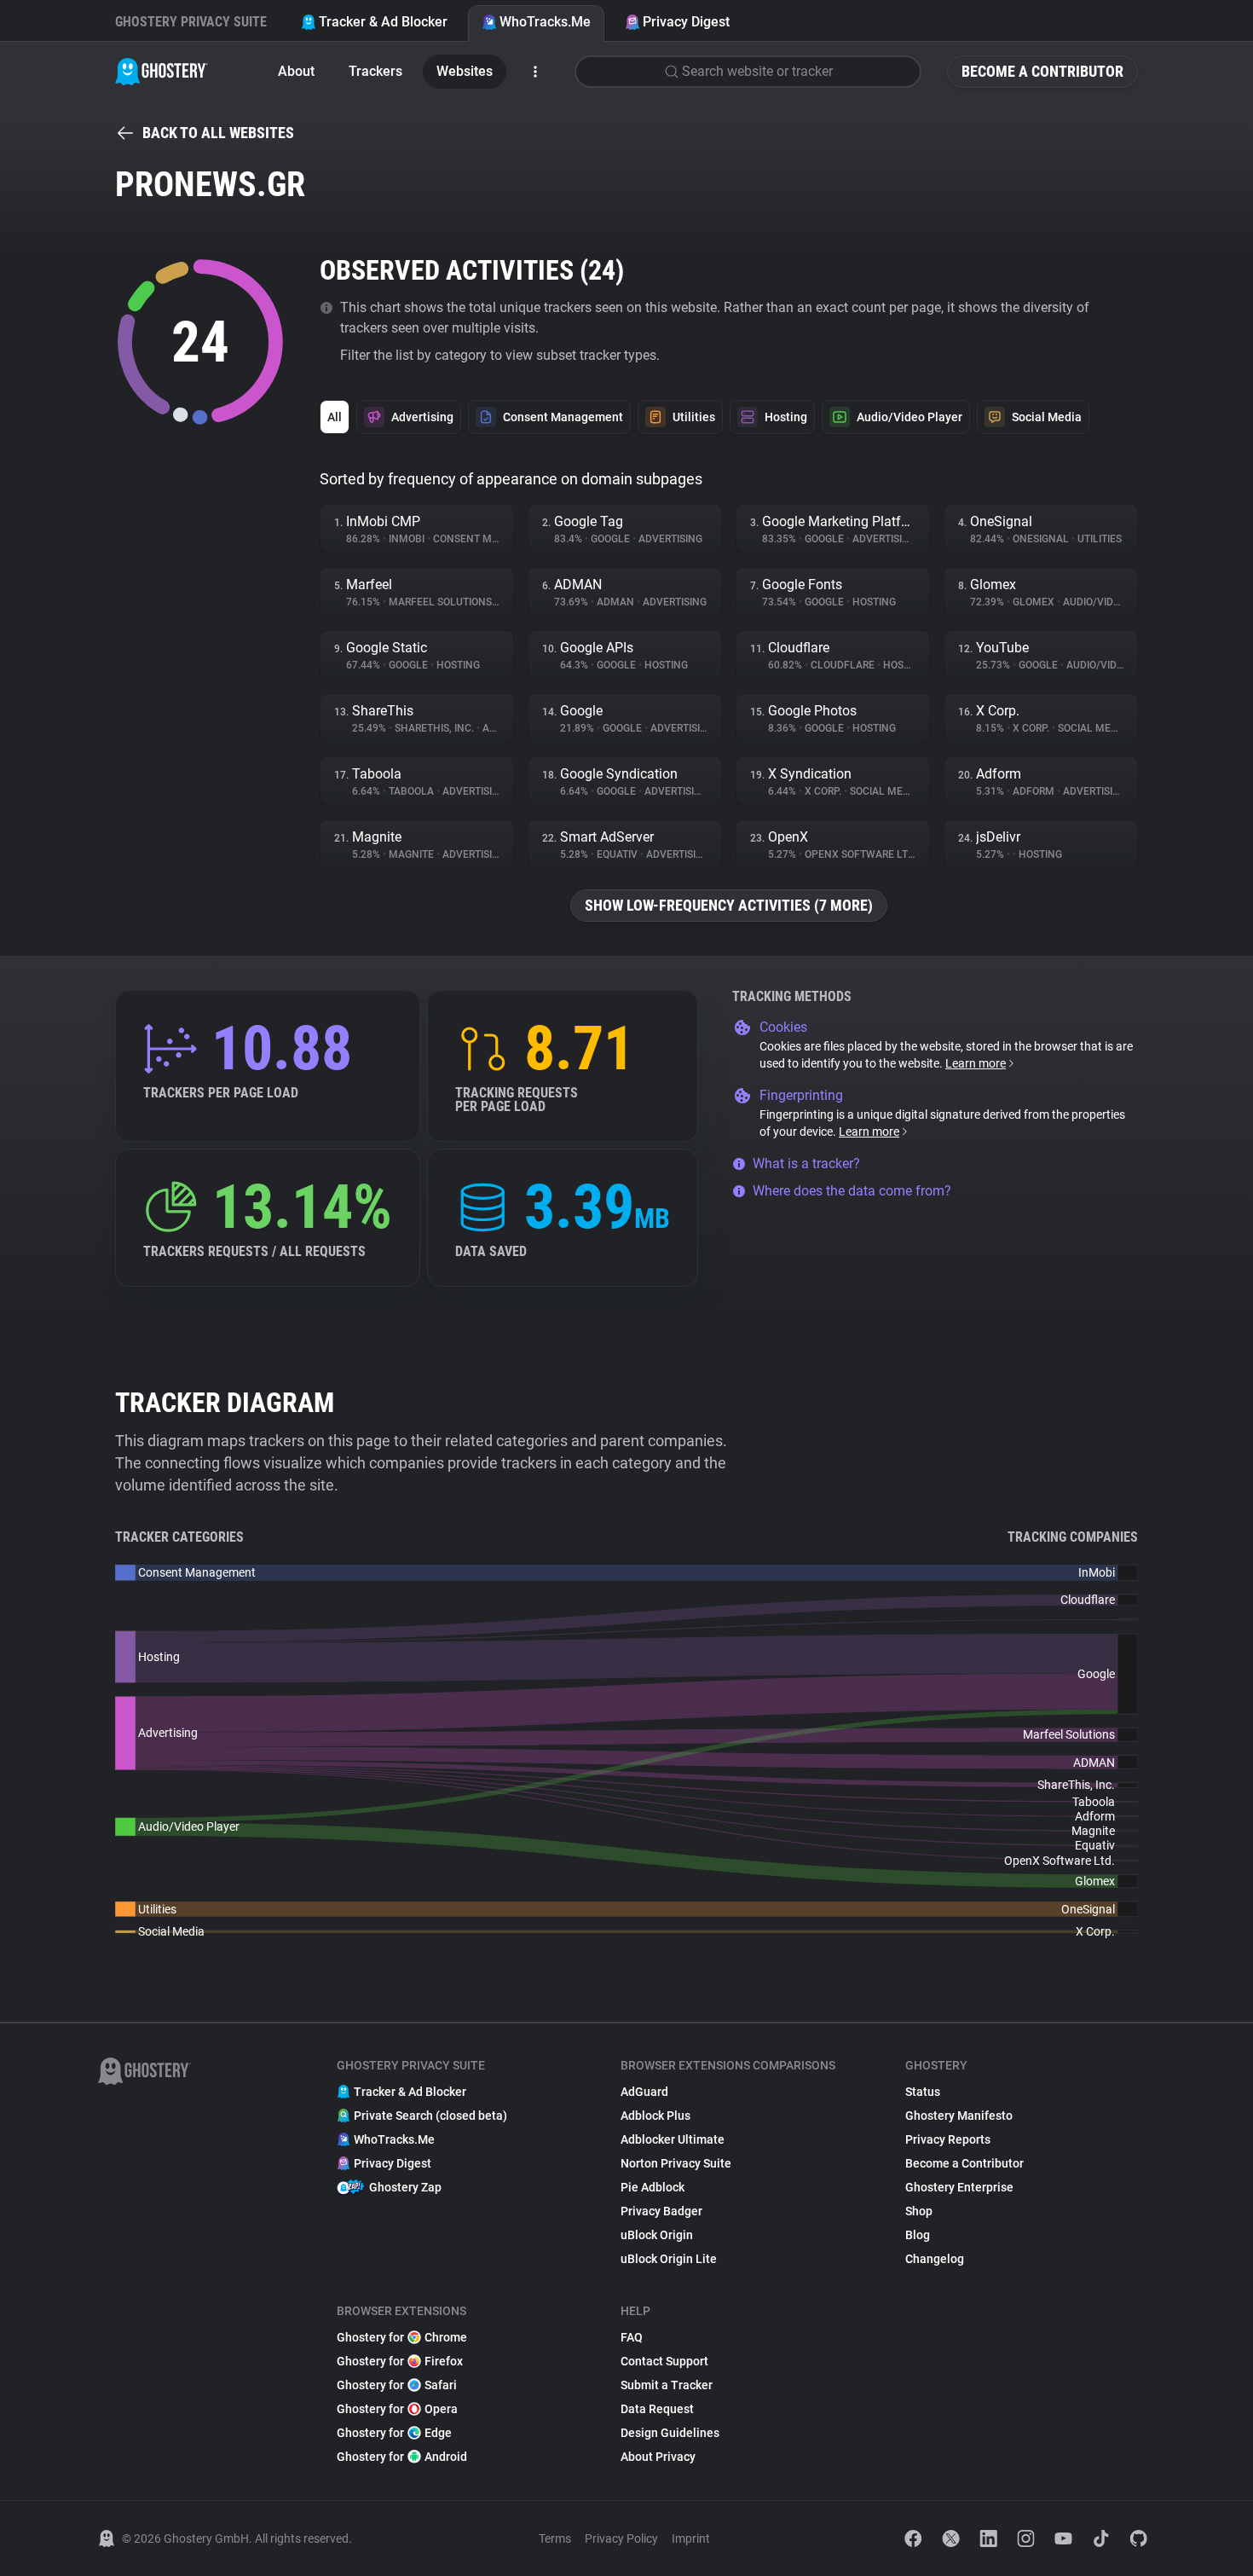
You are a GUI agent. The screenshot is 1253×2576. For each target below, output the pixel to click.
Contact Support (664, 2361)
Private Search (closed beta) (430, 2116)
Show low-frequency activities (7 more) (729, 905)
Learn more (976, 1063)
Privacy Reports (948, 2139)
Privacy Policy (621, 2538)
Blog (918, 2235)
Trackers (375, 71)
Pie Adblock (652, 2187)
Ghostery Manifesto (959, 2116)
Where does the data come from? (852, 1191)
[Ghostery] (162, 72)
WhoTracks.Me (545, 22)
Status (923, 2092)
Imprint (691, 2538)
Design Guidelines (670, 2433)
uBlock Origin (657, 2235)
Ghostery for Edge (394, 2433)
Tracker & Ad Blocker (383, 22)
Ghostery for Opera (397, 2409)
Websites (465, 71)
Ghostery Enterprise (959, 2187)
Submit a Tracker (667, 2385)
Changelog (935, 2259)
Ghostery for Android (402, 2457)
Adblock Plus (655, 2116)
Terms (555, 2538)
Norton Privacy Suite (676, 2163)
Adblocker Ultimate (673, 2139)
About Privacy (658, 2457)
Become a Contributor (1042, 71)
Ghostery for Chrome (402, 2337)
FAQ (632, 2337)
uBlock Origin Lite (669, 2259)
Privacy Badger (661, 2211)
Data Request (657, 2409)
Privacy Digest (686, 22)
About (296, 71)
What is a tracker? (806, 1164)
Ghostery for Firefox (400, 2361)
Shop (919, 2211)
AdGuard (644, 2092)
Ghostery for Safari (397, 2385)
